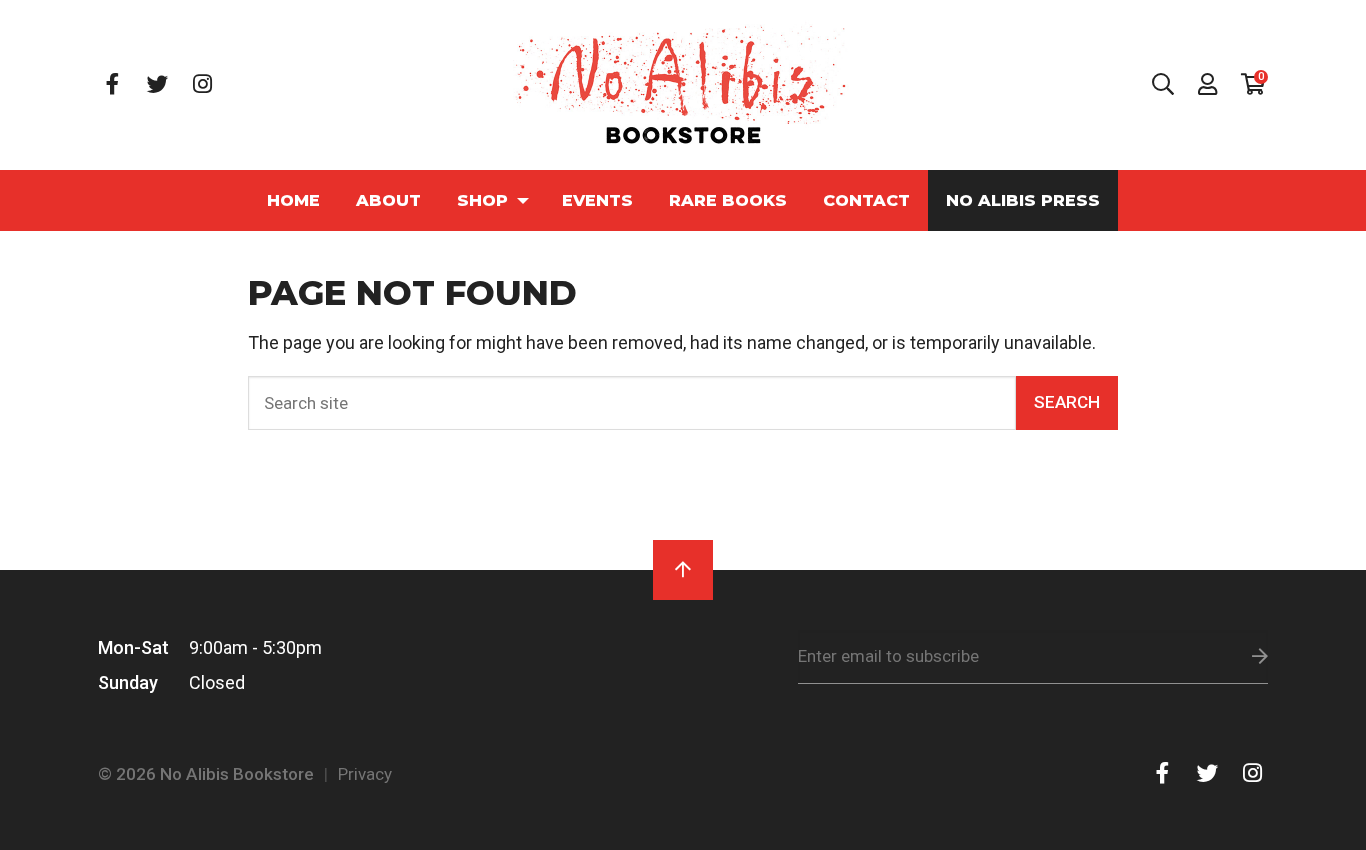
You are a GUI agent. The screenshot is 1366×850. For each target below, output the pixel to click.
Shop (482, 200)
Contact (866, 200)
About (388, 200)
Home (293, 200)
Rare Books (728, 200)
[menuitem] (293, 200)
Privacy (365, 774)
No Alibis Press (1023, 200)
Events (597, 200)
